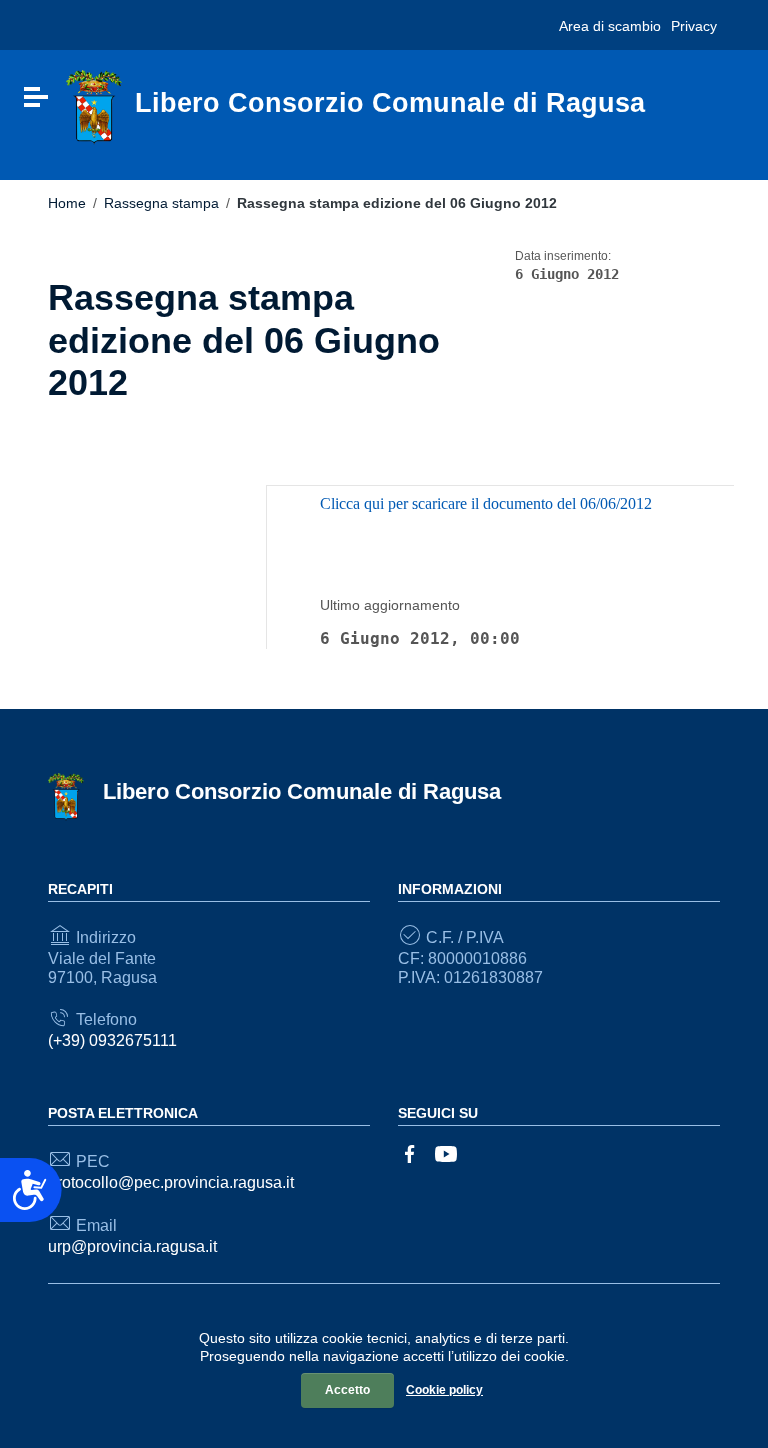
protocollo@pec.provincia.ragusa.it (171, 1182)
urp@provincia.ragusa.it (132, 1246)
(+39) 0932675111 (112, 1040)
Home (67, 203)
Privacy (694, 26)
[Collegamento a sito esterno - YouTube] (446, 1153)
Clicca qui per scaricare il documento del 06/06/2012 (486, 503)
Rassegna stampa (161, 203)
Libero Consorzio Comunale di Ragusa (302, 791)
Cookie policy (444, 1390)
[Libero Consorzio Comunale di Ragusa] (94, 106)
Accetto (347, 1390)
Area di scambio (610, 26)
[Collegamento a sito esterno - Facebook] (410, 1153)
